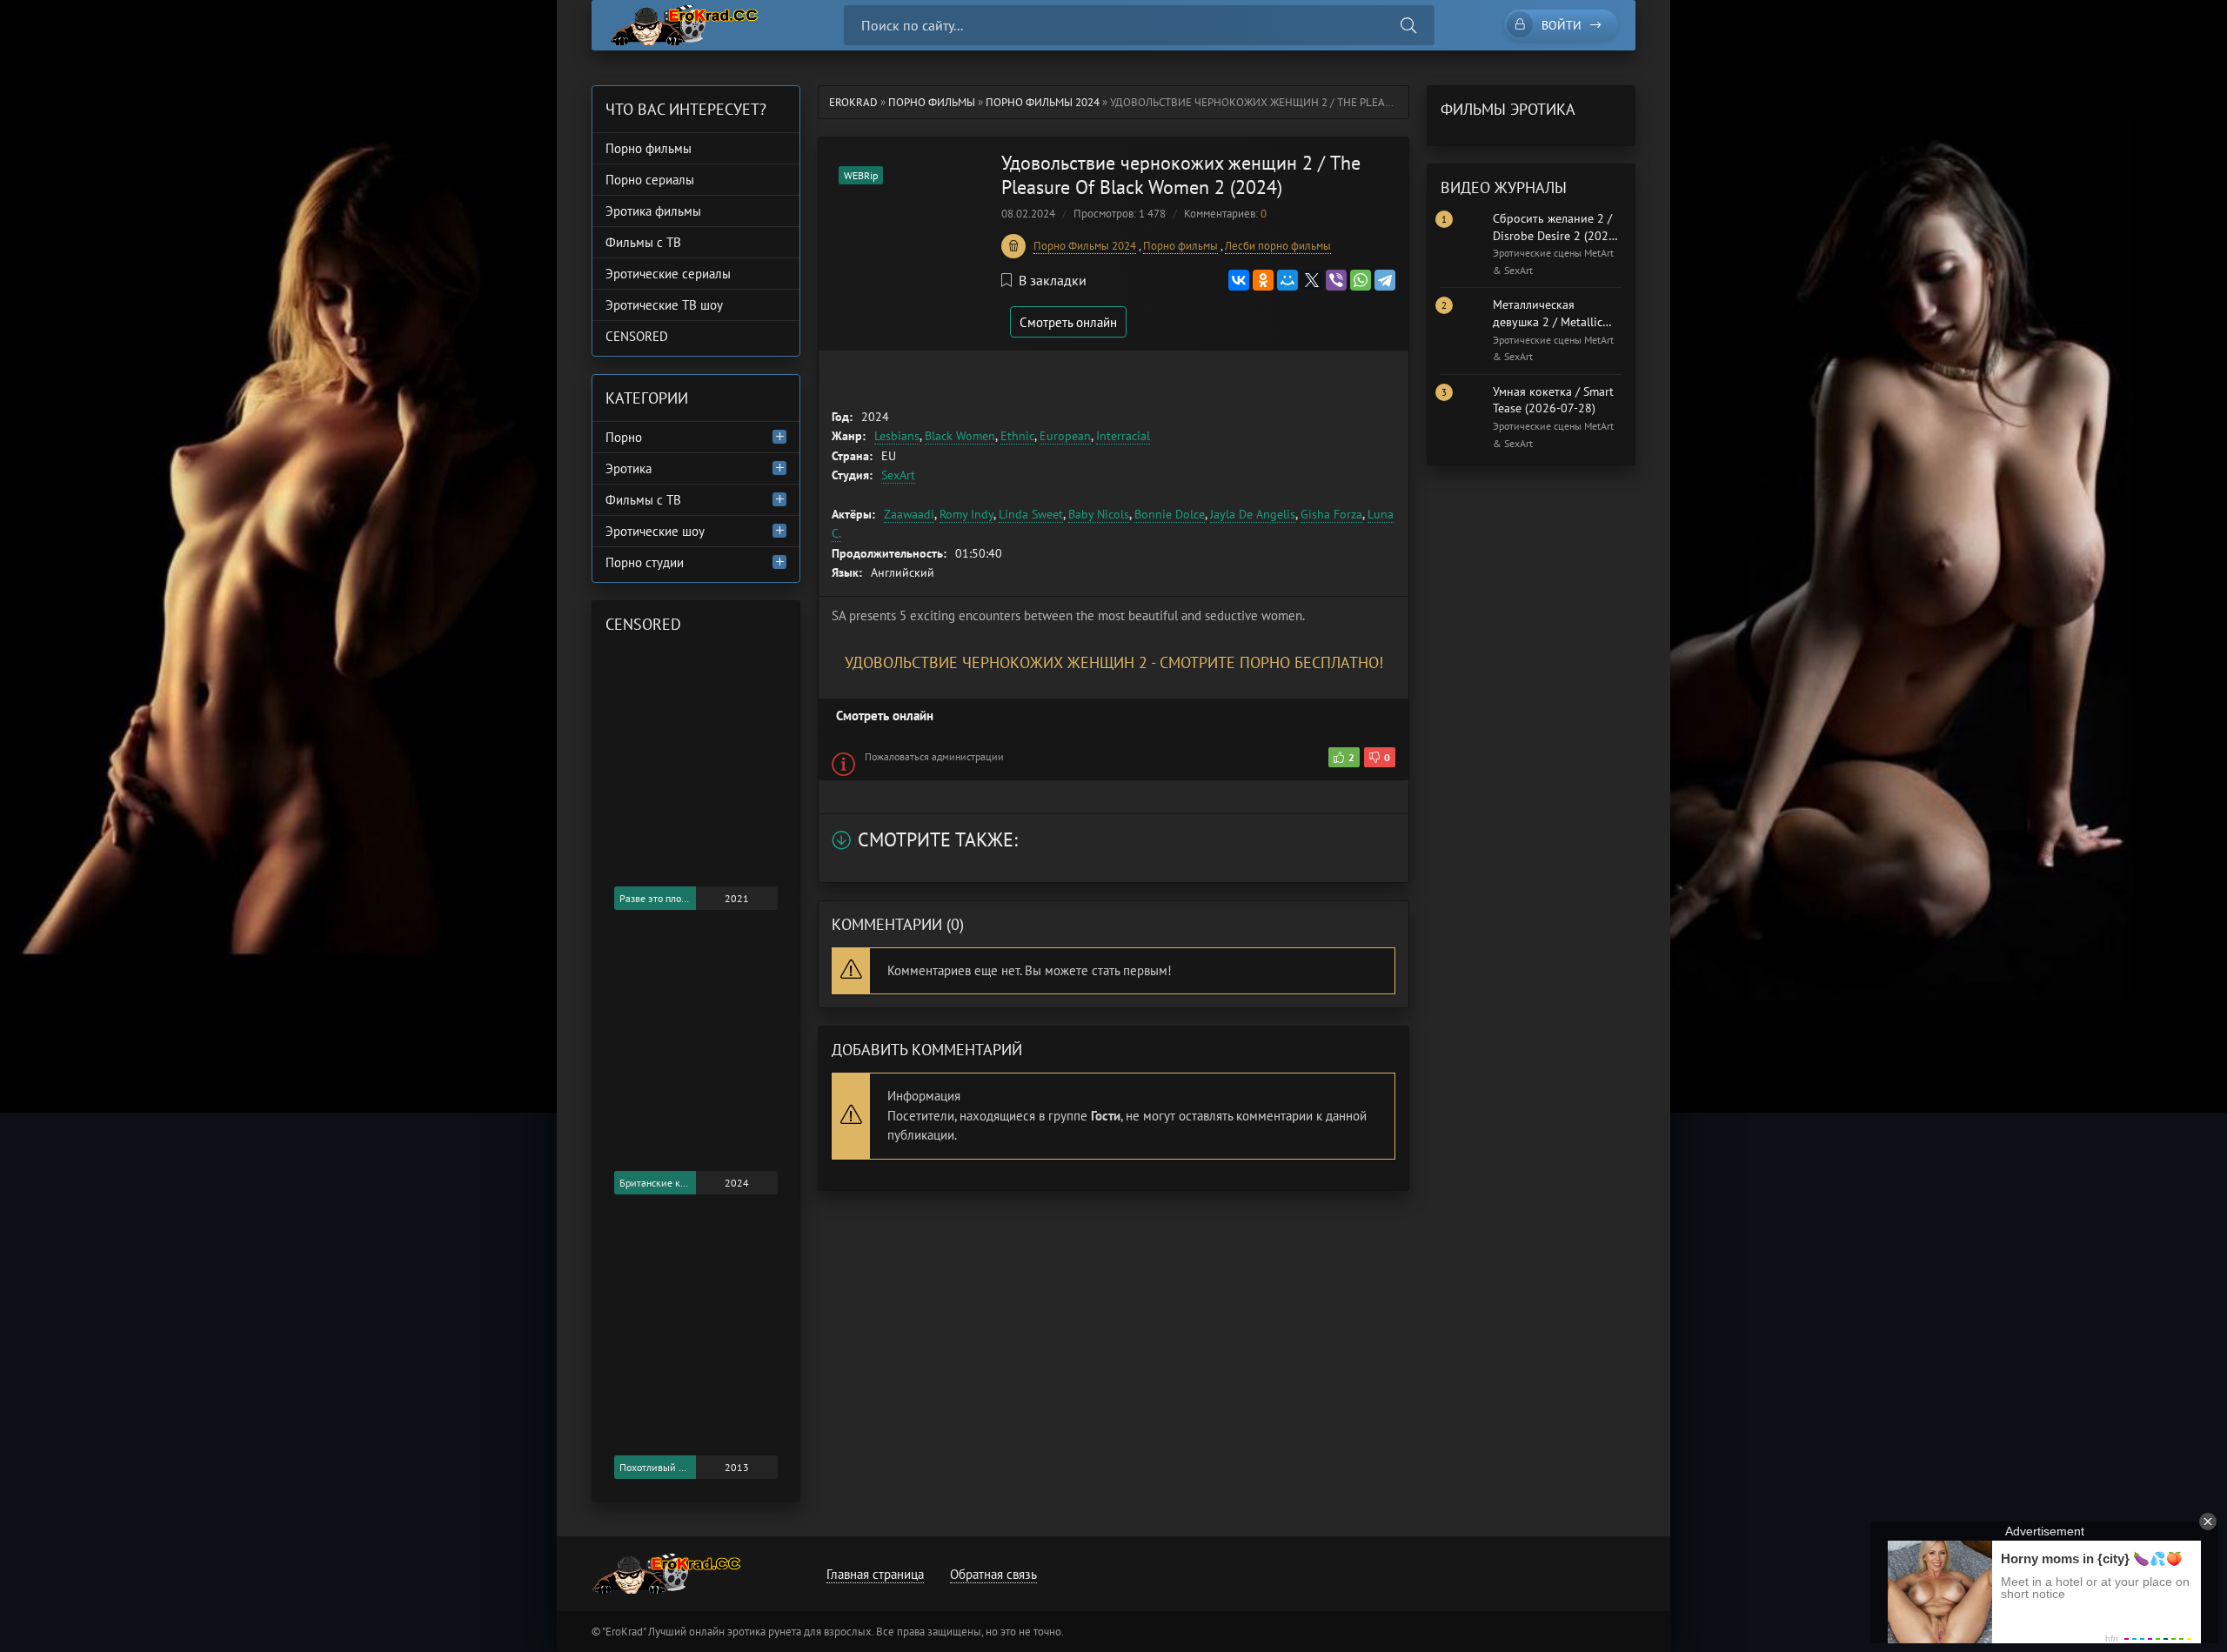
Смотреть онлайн (1068, 322)
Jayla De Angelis (1253, 514)
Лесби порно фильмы (1278, 246)
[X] (1312, 280)
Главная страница (875, 1574)
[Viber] (1336, 280)
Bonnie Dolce (1170, 514)
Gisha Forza (1331, 514)
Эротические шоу (655, 531)
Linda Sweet (1031, 514)
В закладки (1053, 280)
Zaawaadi (909, 514)
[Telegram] (1385, 280)
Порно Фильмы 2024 (1043, 102)
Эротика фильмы (653, 211)
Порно (624, 437)
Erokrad (853, 102)
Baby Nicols (1099, 514)
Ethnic (1017, 436)
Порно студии (645, 562)
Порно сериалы (650, 180)
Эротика (629, 468)
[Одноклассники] (1263, 280)
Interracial (1123, 436)
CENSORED (637, 336)
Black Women (960, 436)
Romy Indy (966, 514)
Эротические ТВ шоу (664, 305)
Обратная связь (993, 1574)
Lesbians (897, 436)
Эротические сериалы (668, 274)
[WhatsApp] (1361, 280)
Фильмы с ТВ (643, 242)
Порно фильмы (932, 102)
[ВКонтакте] (1239, 280)
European (1065, 436)
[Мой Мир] (1287, 280)
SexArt (898, 475)
